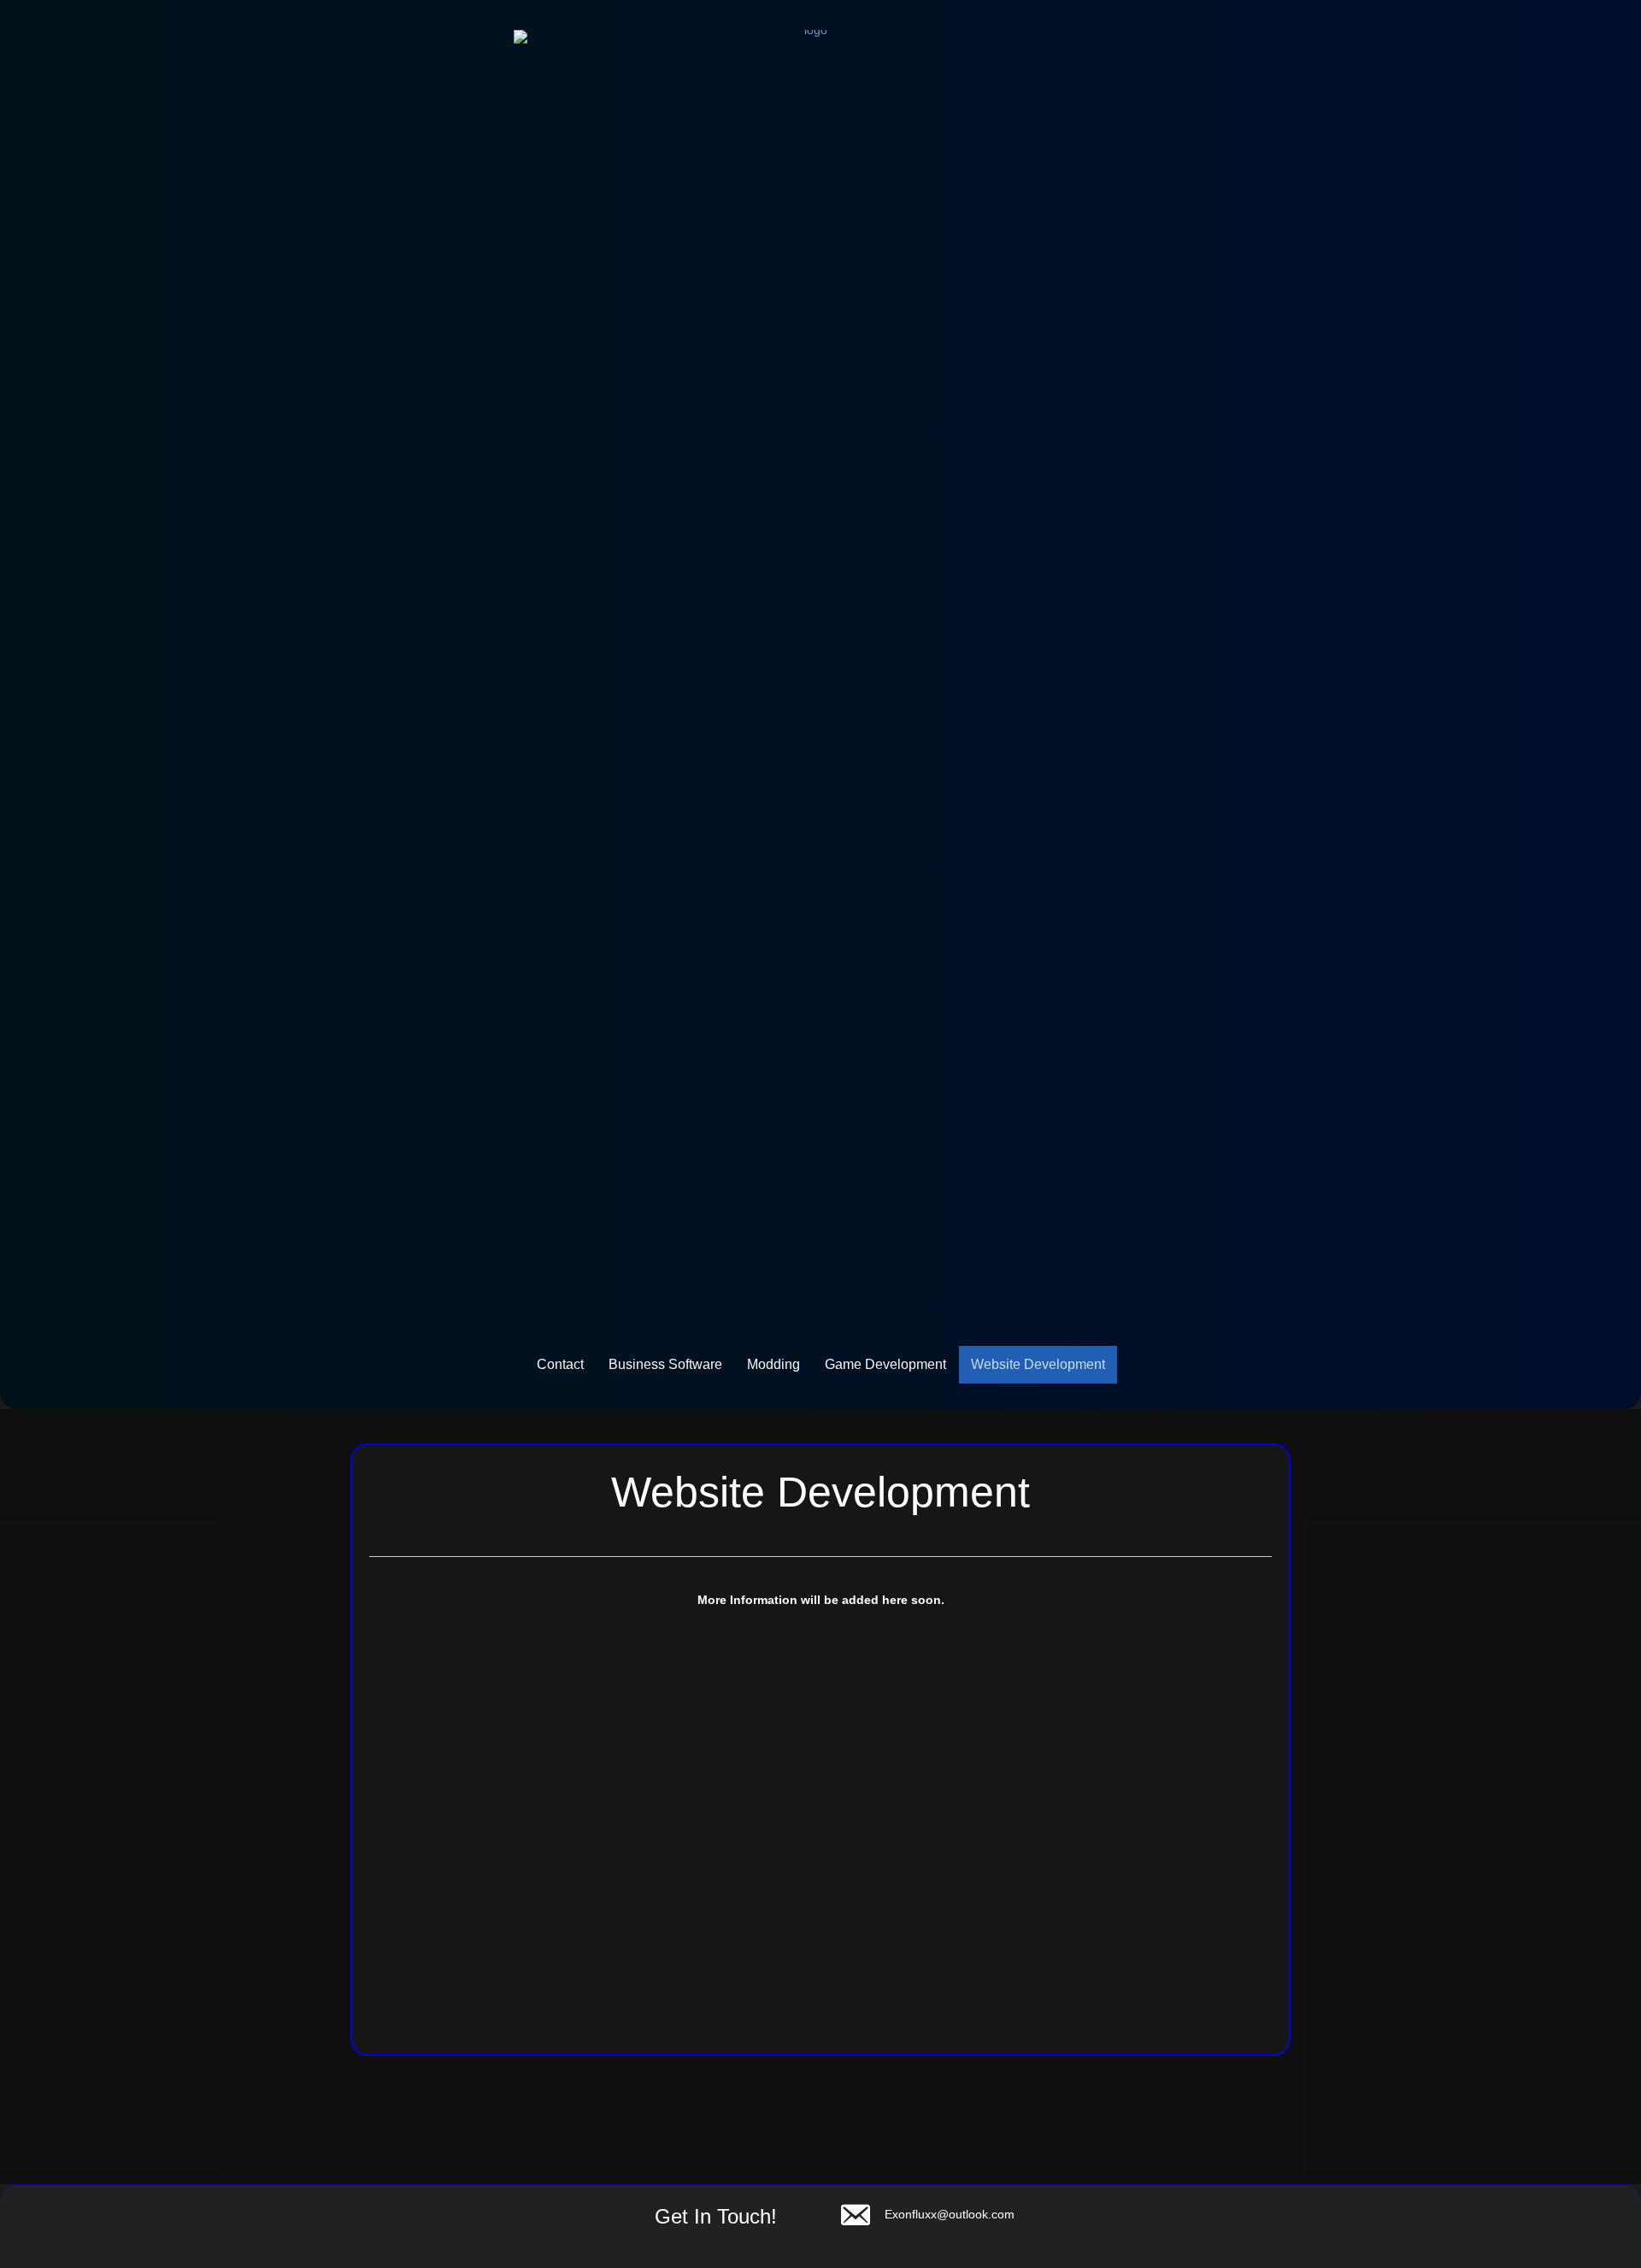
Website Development (1038, 1364)
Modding (773, 1364)
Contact (560, 1364)
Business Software (665, 1364)
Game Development (885, 1364)
